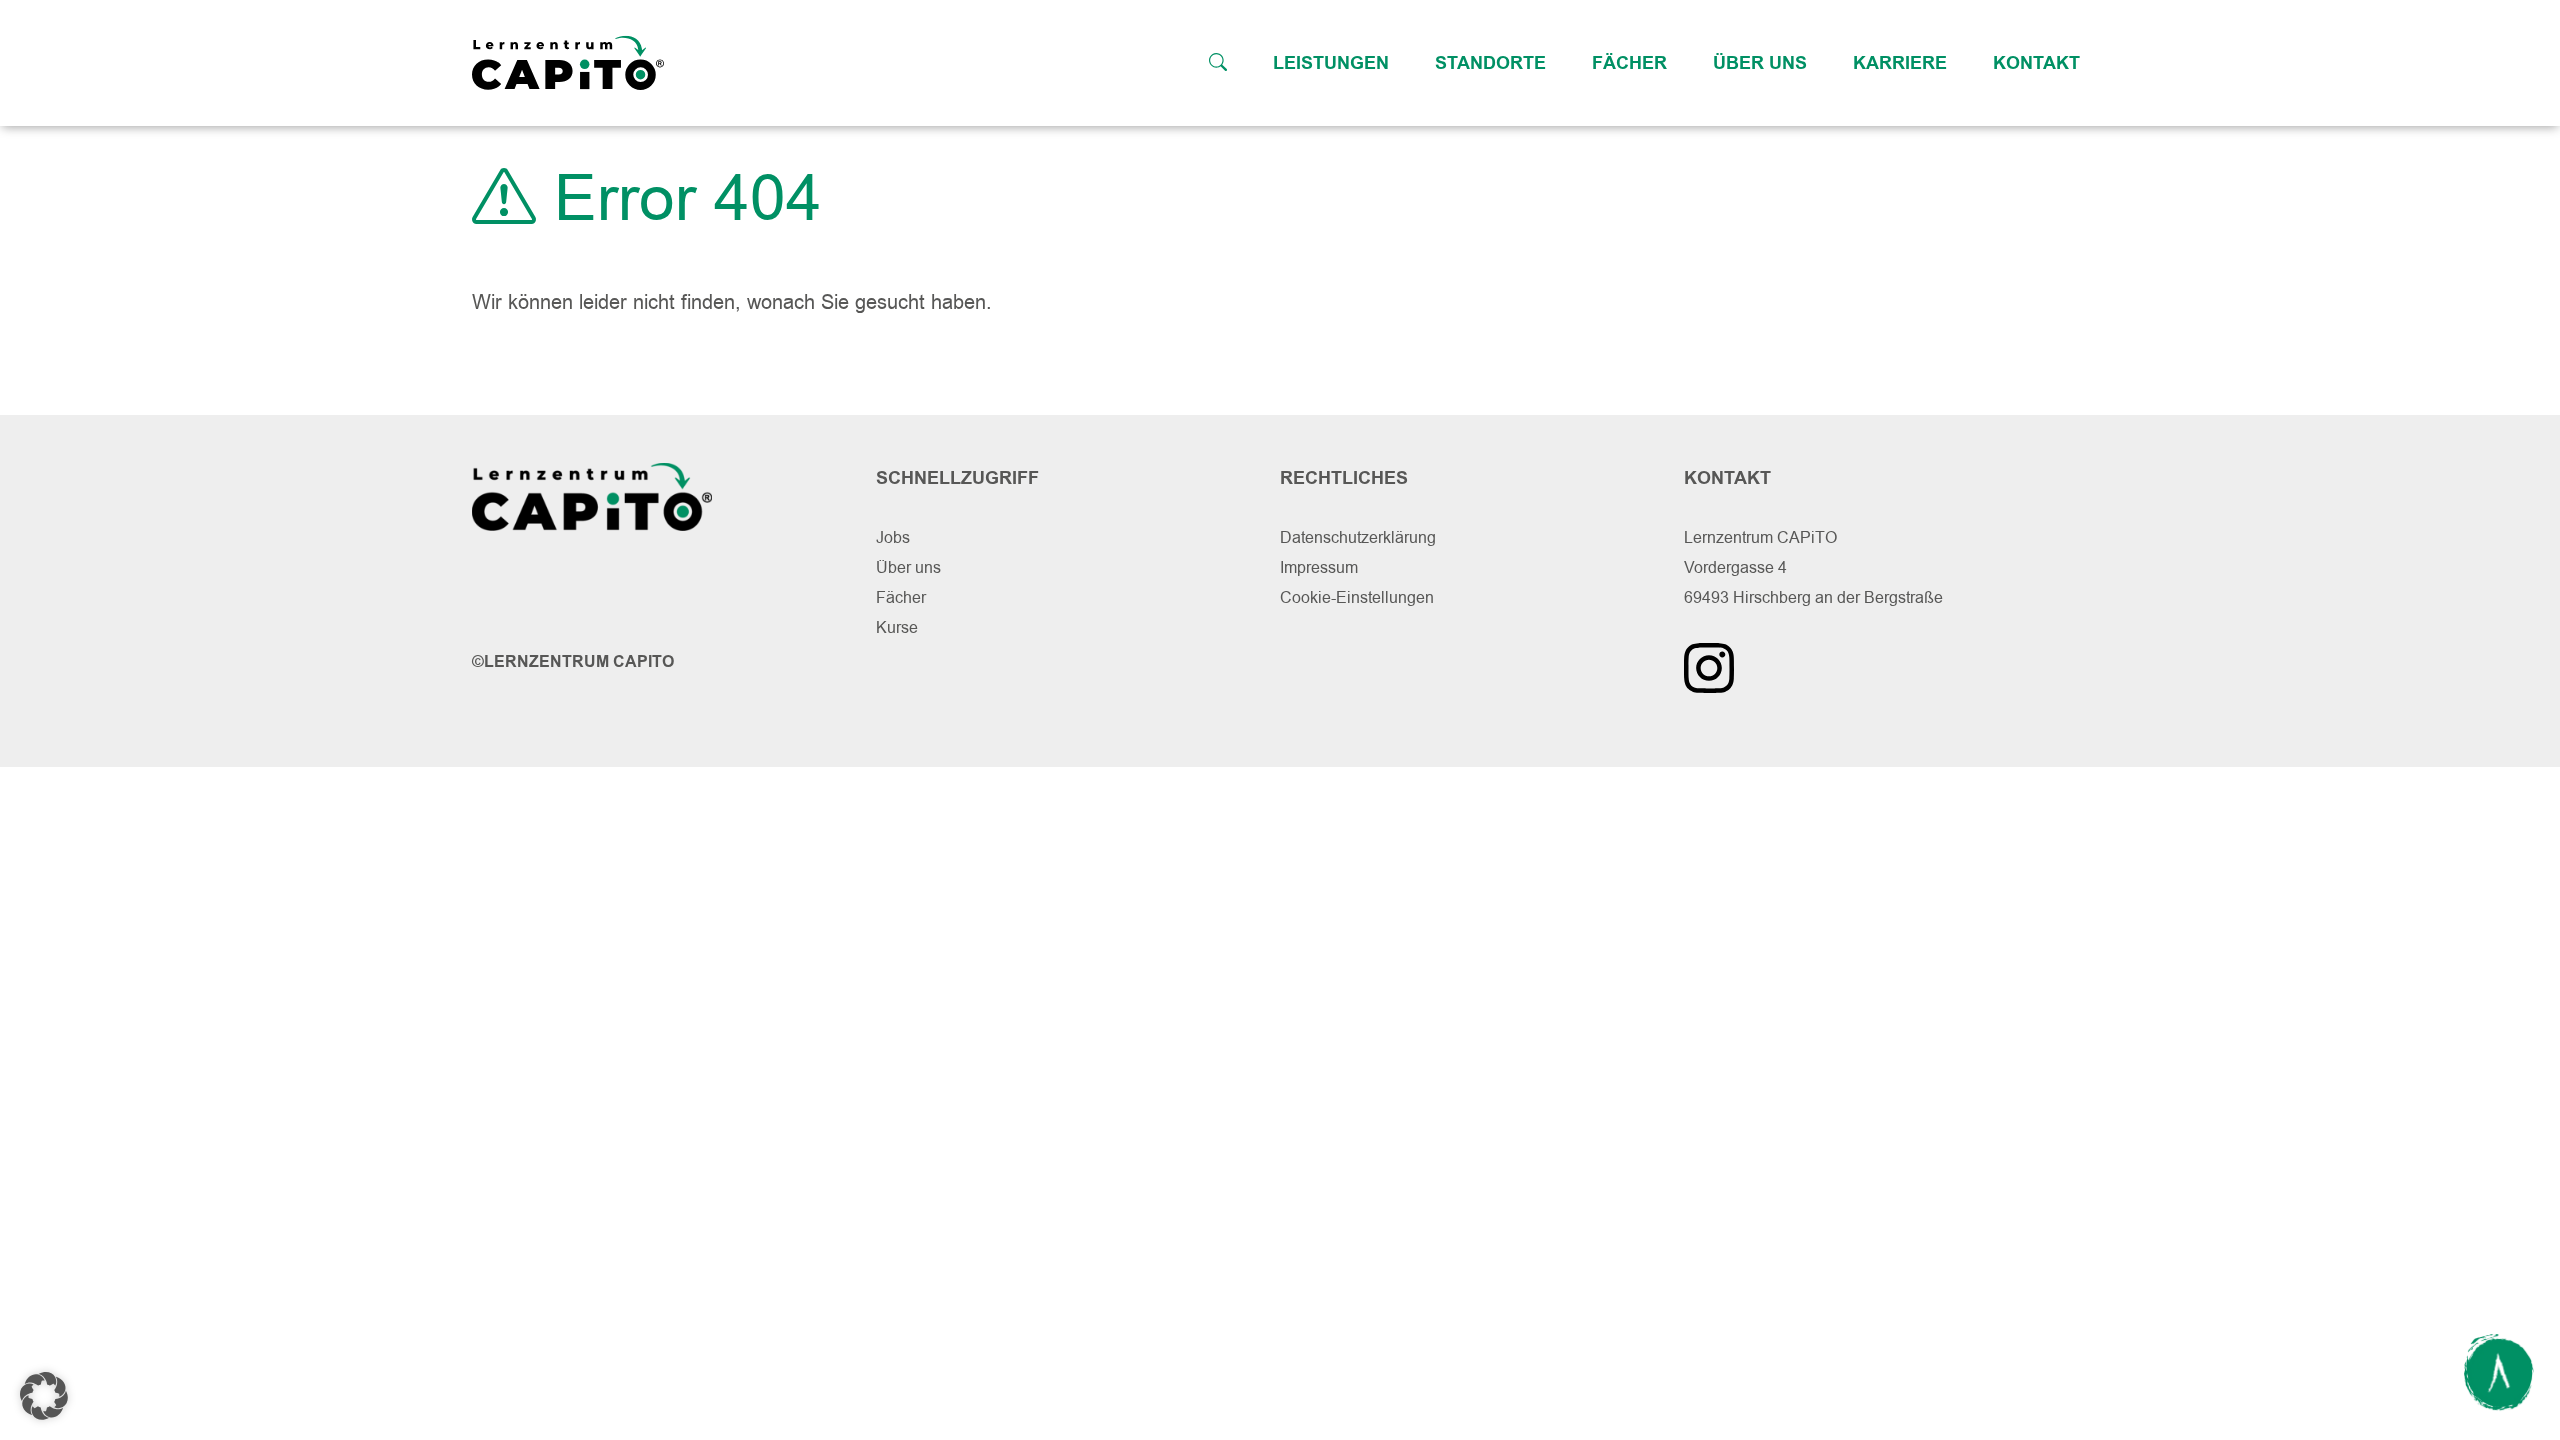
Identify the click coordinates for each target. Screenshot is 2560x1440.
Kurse (897, 627)
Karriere (1900, 63)
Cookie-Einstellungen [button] (1357, 597)
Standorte (1490, 63)
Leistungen (1331, 63)
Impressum (1319, 567)
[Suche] (1218, 63)
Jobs (893, 537)
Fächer (1629, 63)
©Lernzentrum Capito (573, 661)
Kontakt (2036, 63)
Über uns (1760, 63)
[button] (44, 1396)
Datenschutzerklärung (1358, 537)
